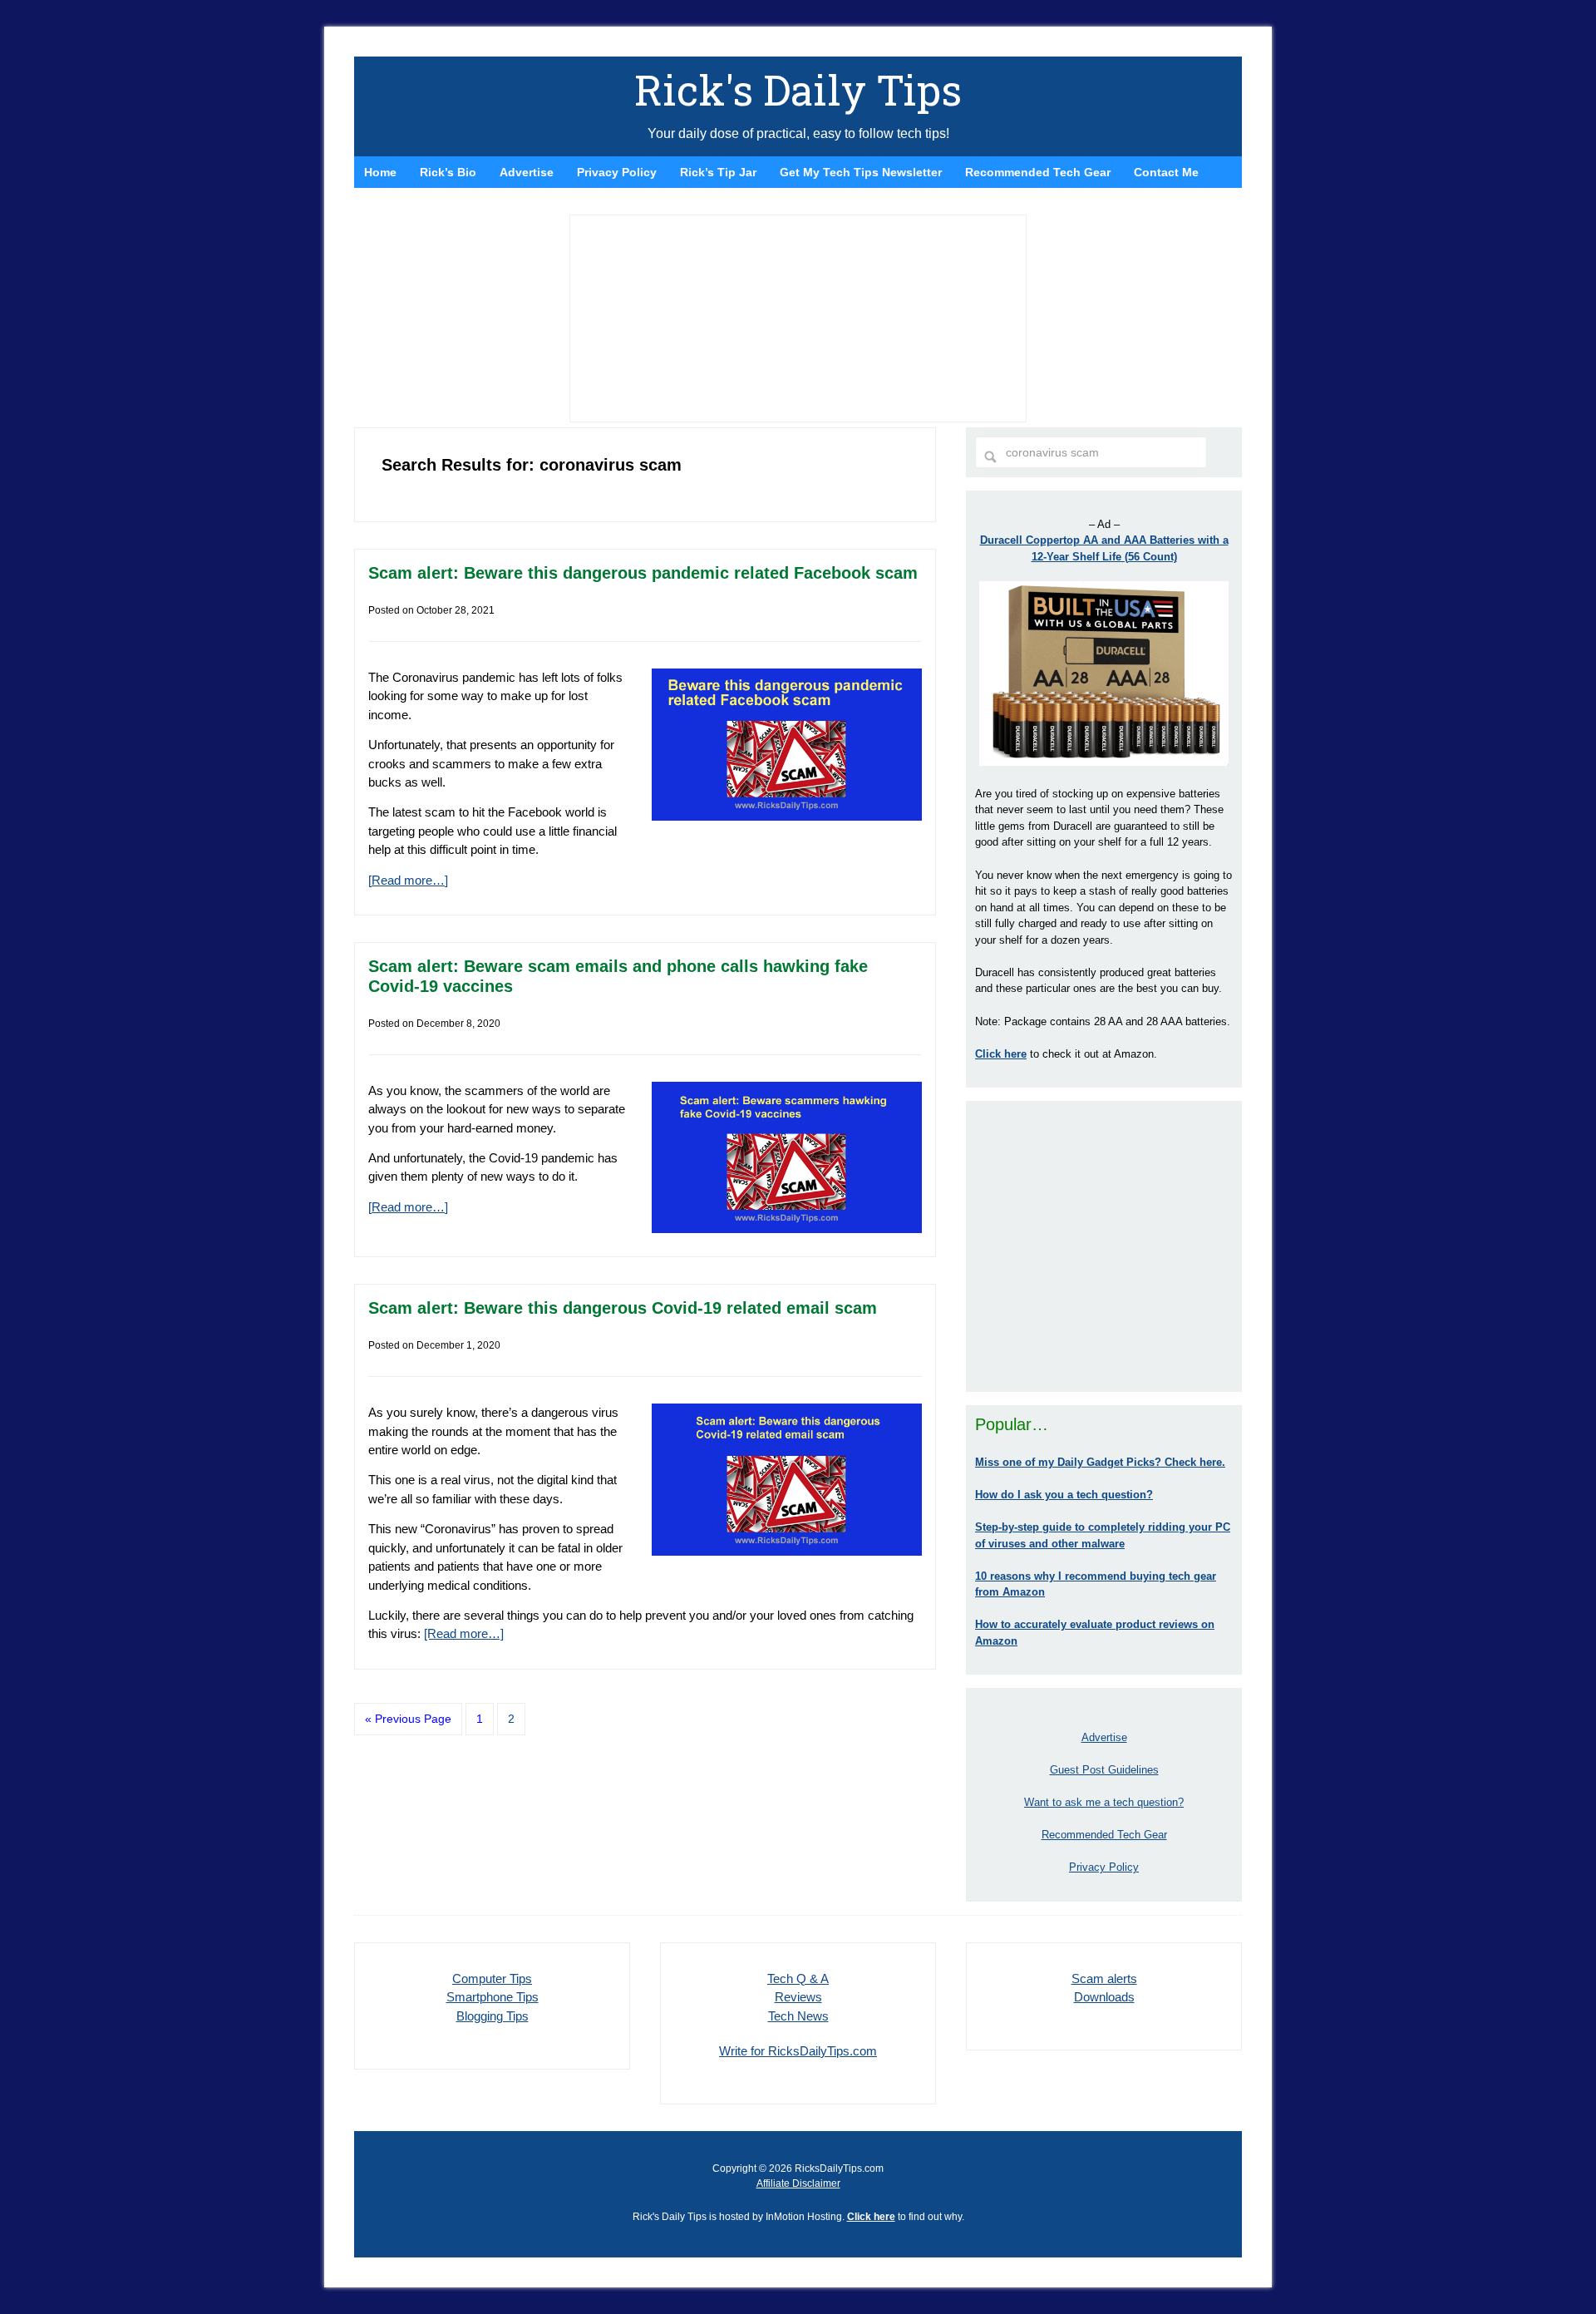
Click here (871, 2217)
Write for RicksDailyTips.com (798, 2051)
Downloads (1104, 1997)
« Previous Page (408, 1719)
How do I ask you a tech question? (1064, 1495)
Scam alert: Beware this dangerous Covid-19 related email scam (623, 1308)
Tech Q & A (798, 1978)
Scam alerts (1104, 1978)
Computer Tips (492, 1978)
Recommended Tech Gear (1104, 1835)
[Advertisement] (1104, 1246)
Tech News (798, 2016)
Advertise (1104, 1737)
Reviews (798, 1997)
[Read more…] (408, 880)
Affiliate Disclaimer (798, 2183)
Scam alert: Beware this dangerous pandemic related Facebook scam (643, 573)
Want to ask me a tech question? (1104, 1802)
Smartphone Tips (493, 1997)
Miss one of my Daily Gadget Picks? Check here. (1100, 1462)
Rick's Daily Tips (798, 90)
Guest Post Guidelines (1104, 1770)
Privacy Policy (1104, 1867)
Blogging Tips (493, 2016)
